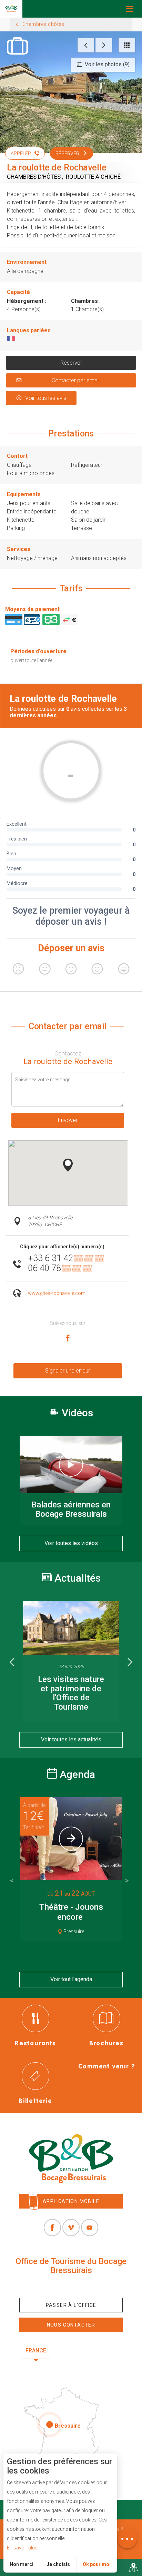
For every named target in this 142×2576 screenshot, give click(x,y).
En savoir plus (22, 2548)
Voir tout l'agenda (71, 1979)
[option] (71, 1661)
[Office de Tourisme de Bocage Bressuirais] (71, 2159)
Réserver (71, 363)
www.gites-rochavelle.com (57, 1293)
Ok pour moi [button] (97, 2564)
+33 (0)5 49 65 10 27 (71, 2286)
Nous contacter (71, 2325)
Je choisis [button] (58, 2564)
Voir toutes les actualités (71, 1739)
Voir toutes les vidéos (71, 1543)
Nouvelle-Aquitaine (88, 2351)
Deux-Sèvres (71, 2367)
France (36, 2351)
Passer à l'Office (71, 2305)
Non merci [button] (22, 2564)
